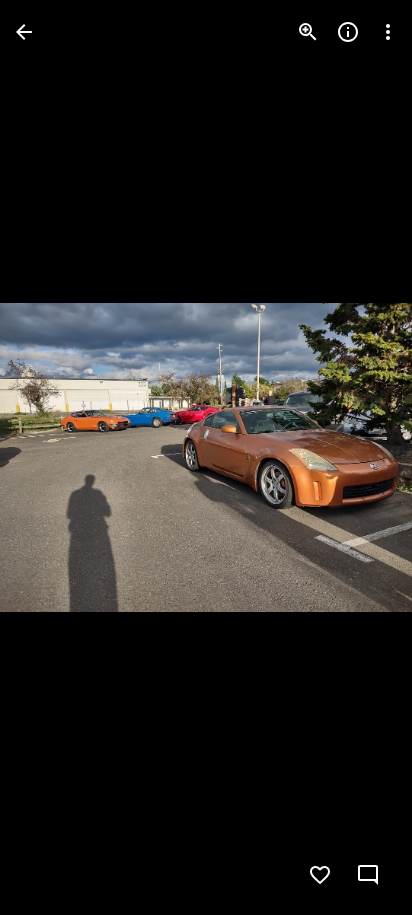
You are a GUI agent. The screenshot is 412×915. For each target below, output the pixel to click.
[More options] (388, 32)
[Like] (320, 875)
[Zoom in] (308, 32)
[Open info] (348, 32)
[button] (56, 458)
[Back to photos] (24, 32)
